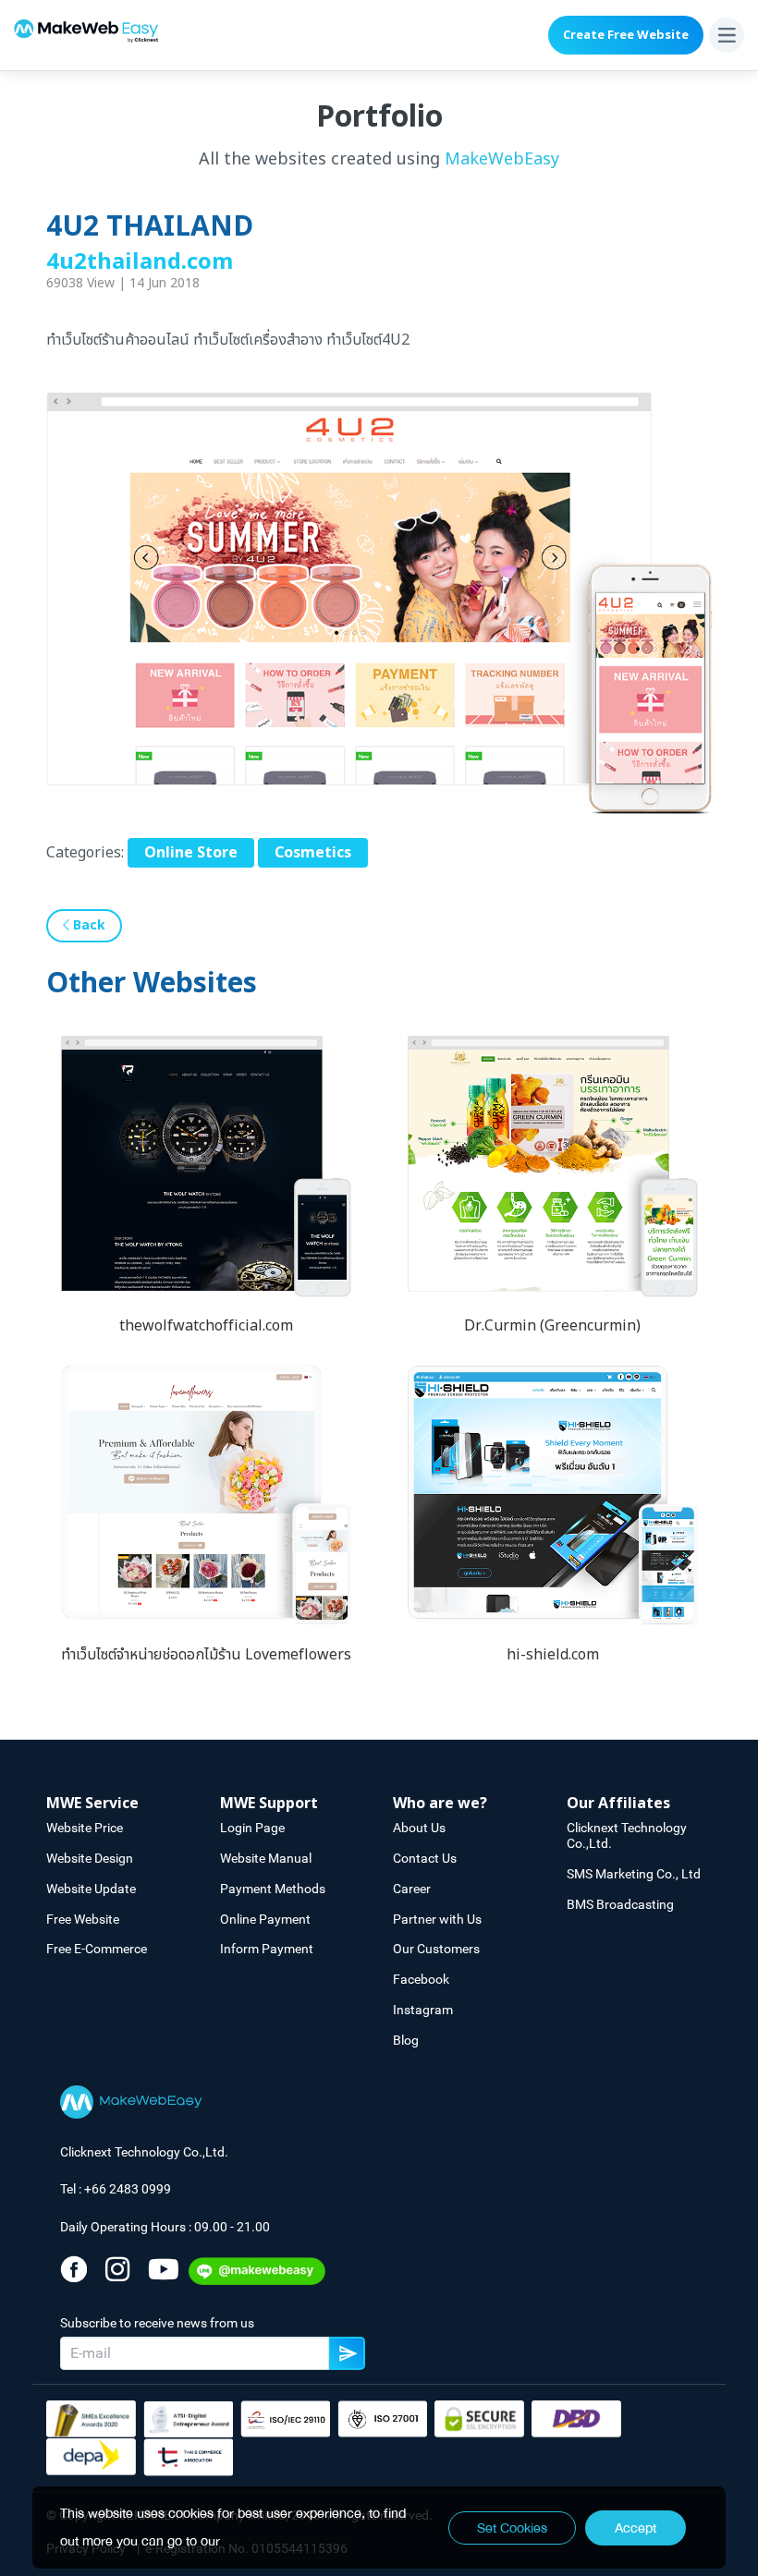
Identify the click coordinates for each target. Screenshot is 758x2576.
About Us (419, 1828)
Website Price (85, 1828)
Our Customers (436, 1949)
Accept (636, 2528)
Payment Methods (273, 1889)
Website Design (90, 1858)
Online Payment (265, 1919)
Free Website (83, 1919)
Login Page (252, 1828)
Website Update (91, 1889)
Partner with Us (437, 1919)
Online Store (191, 853)
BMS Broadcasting (620, 1904)
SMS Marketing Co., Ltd (634, 1874)
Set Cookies (512, 2528)
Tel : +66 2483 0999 (116, 2189)
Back (87, 925)
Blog (406, 2040)
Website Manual (266, 1858)
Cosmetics (313, 853)
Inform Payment (267, 1949)
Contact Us (425, 1858)
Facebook (421, 1979)
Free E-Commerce (97, 1949)
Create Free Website (626, 35)
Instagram (423, 2010)
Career (412, 1889)
